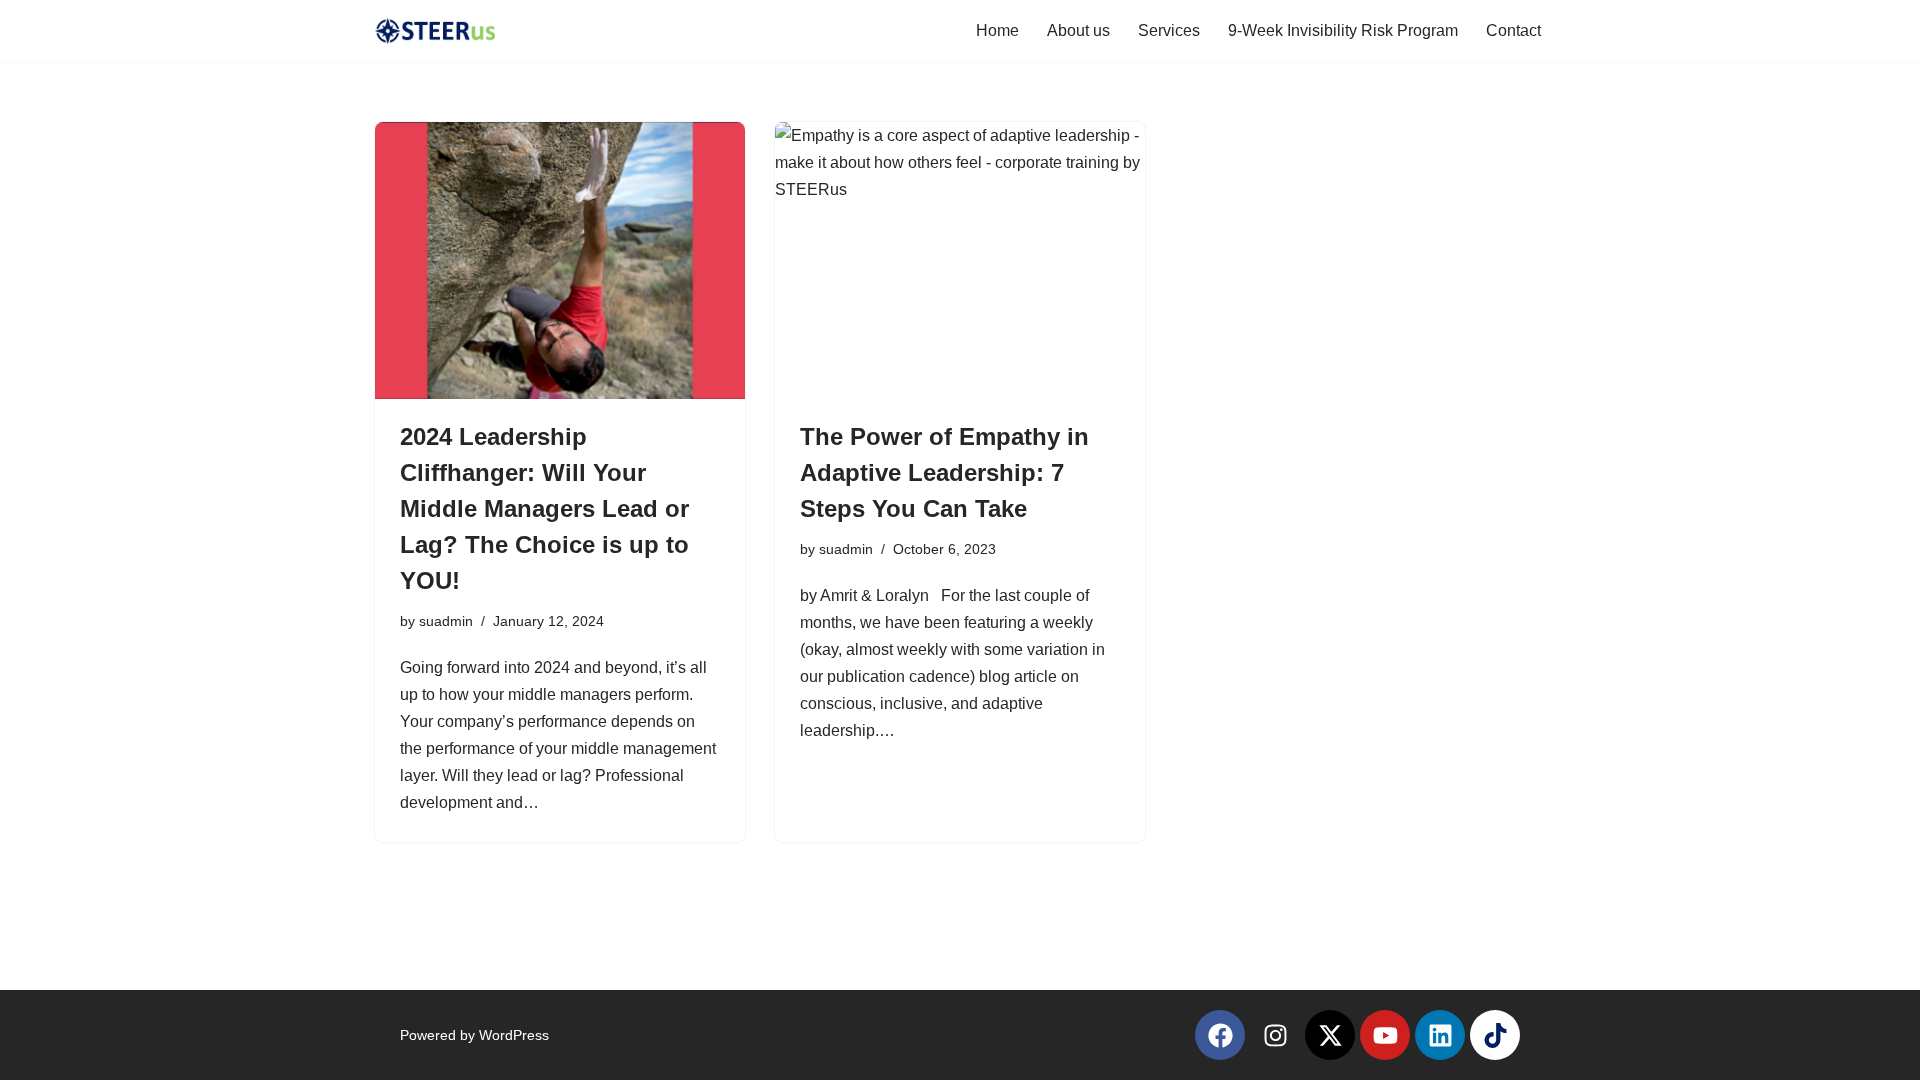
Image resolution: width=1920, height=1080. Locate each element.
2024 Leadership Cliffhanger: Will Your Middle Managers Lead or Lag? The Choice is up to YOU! (544, 508)
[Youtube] (1385, 1035)
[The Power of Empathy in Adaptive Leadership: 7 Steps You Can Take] (960, 261)
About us (1078, 30)
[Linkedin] (1440, 1035)
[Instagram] (1275, 1035)
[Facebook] (1220, 1035)
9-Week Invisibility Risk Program (1343, 30)
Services (1169, 30)
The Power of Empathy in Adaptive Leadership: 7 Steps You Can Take (944, 472)
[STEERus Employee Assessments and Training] (435, 31)
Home (997, 30)
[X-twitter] (1330, 1035)
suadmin (446, 621)
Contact (1513, 30)
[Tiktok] (1495, 1035)
